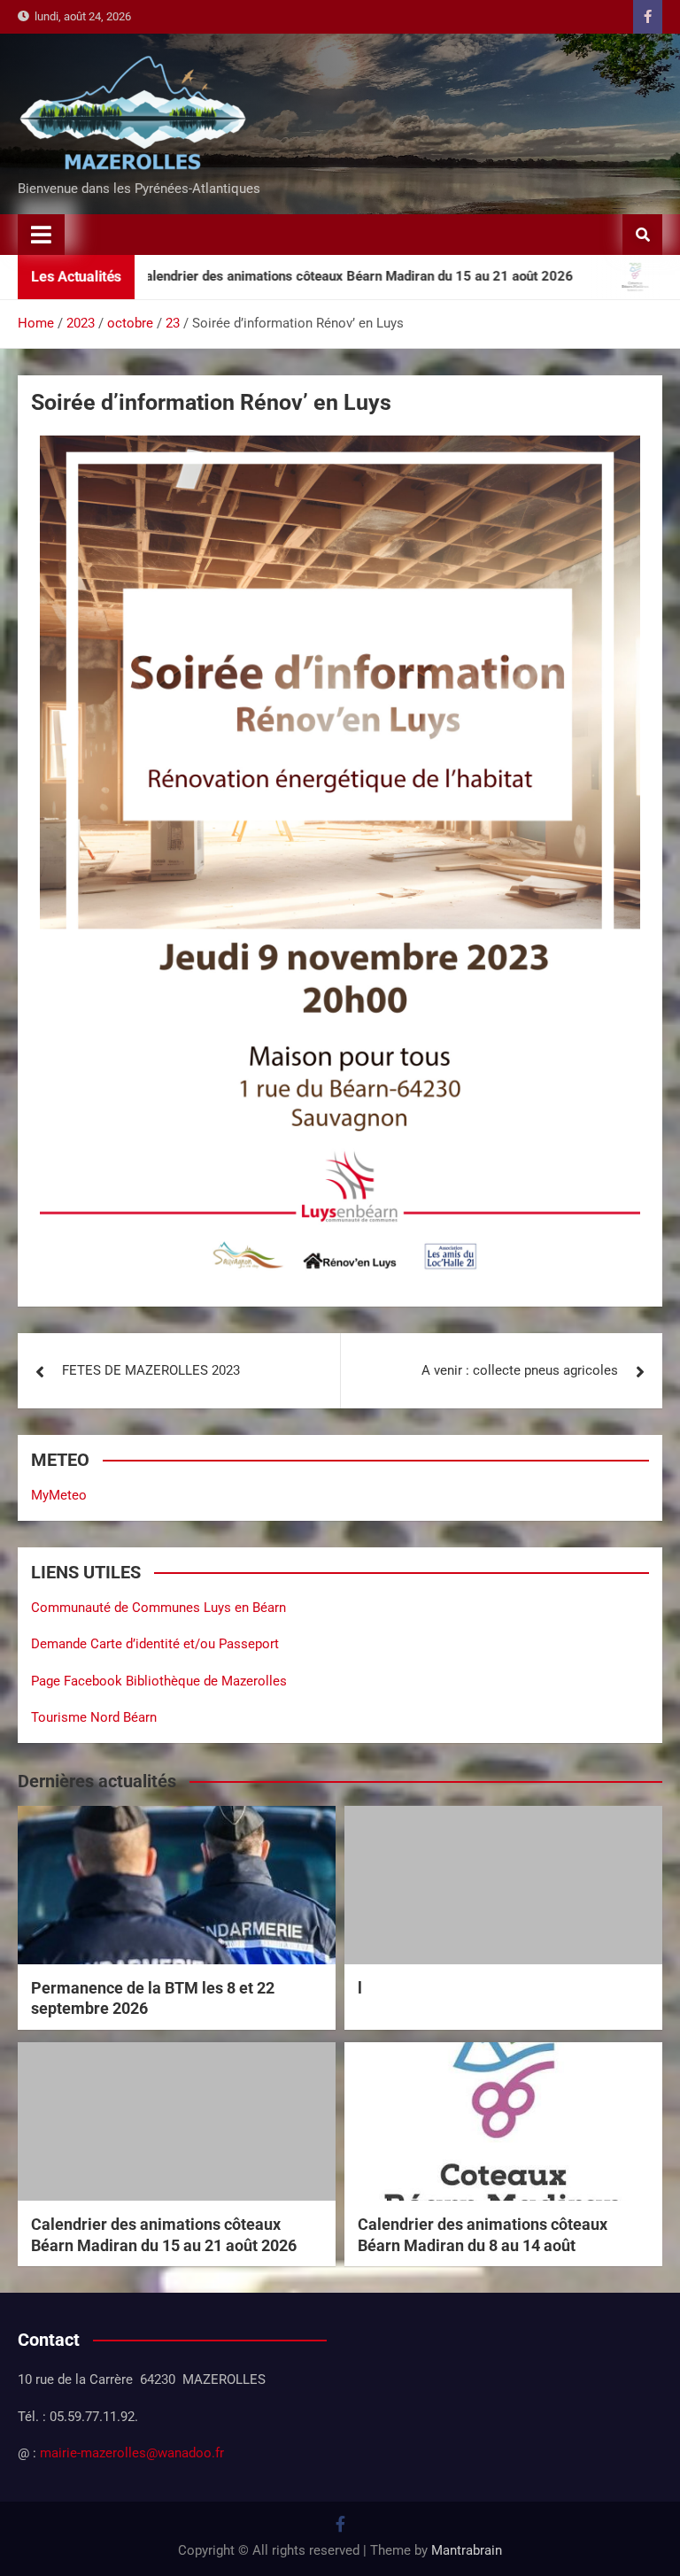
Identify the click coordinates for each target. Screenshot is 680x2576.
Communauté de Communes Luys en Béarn (158, 1608)
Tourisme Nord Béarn (94, 1717)
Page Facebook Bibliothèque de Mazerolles (159, 1681)
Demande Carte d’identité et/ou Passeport (155, 1644)
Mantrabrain (467, 2550)
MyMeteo (59, 1495)
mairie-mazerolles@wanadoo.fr (132, 2453)
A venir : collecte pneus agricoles (520, 1370)
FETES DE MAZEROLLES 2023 (151, 1370)
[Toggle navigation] (41, 235)
